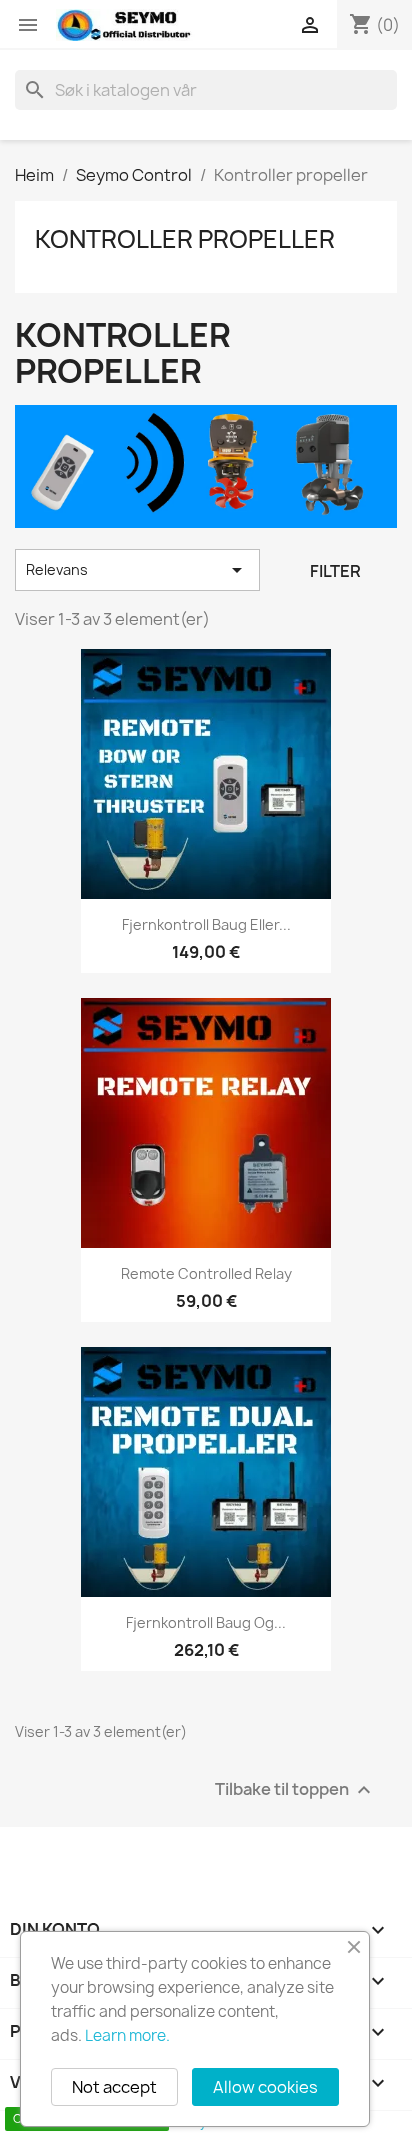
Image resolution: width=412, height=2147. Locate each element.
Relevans (137, 570)
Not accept (114, 2087)
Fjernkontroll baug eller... (206, 924)
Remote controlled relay (206, 1273)
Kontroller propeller (185, 239)
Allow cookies (265, 2087)
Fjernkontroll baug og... (206, 1622)
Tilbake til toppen (295, 1790)
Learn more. (127, 2035)
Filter (335, 571)
